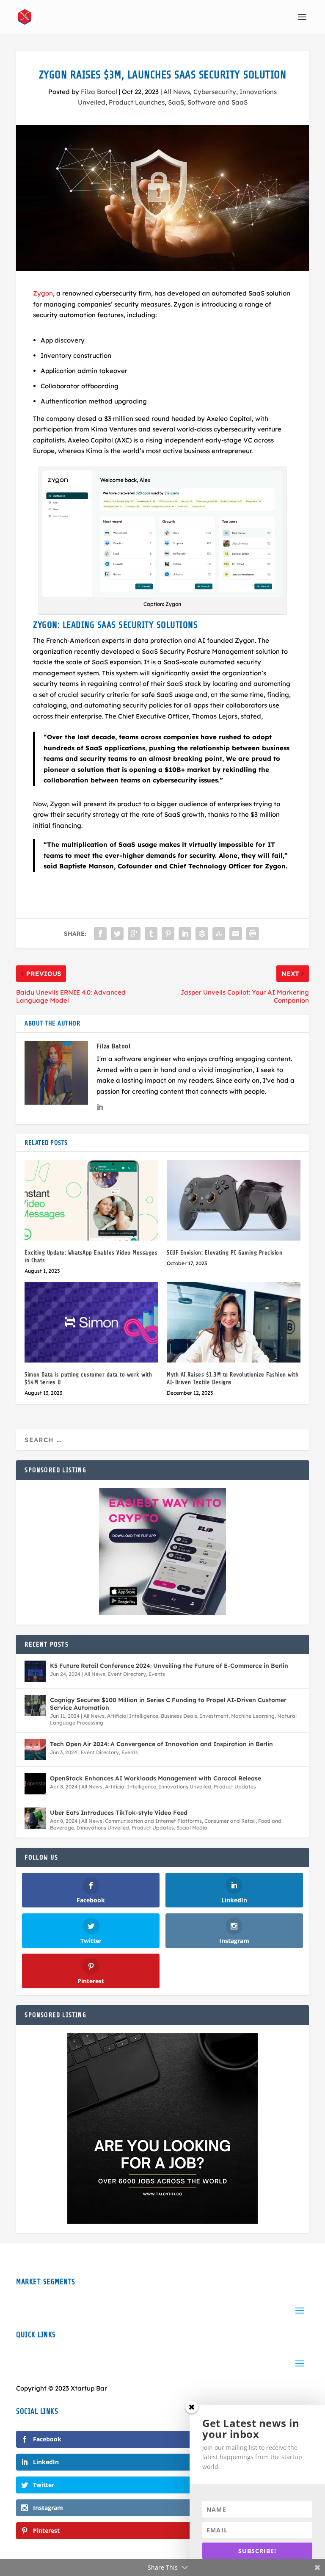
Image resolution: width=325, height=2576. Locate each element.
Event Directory (127, 1674)
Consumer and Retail (230, 1821)
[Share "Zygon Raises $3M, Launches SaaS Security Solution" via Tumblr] (151, 934)
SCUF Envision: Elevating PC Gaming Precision (224, 1253)
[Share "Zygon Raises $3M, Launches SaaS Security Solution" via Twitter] (117, 934)
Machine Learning (253, 1716)
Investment (214, 1716)
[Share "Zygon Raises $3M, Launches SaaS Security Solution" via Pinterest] (168, 934)
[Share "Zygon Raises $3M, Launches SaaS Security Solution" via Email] (236, 934)
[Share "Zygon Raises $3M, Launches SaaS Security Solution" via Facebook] (100, 934)
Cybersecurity (215, 92)
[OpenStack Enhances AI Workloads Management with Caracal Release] (35, 1784)
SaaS (176, 102)
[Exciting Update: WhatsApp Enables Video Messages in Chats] (91, 1200)
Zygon (43, 293)
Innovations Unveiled (185, 1787)
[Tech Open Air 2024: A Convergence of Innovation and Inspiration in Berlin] (35, 1750)
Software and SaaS (218, 102)
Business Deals (179, 1716)
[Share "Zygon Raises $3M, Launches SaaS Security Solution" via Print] (253, 934)
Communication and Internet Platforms (153, 1821)
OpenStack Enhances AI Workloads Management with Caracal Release (156, 1778)
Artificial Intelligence (133, 1716)
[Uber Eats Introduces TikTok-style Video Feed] (35, 1818)
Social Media (192, 1828)
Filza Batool (99, 92)
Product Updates (235, 1787)
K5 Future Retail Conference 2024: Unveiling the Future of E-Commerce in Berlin (169, 1666)
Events (157, 1674)
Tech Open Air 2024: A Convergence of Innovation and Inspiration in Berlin (161, 1744)
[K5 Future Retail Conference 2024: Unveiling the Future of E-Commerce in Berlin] (35, 1671)
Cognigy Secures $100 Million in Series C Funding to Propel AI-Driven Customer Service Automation (168, 1704)
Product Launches (137, 102)
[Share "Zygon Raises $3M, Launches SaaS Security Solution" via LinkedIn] (185, 934)
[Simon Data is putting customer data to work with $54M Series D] (91, 1322)
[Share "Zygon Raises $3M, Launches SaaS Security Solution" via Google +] (134, 934)
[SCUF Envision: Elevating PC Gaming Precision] (234, 1200)
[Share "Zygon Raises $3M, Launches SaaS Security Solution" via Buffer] (202, 934)
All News (177, 92)
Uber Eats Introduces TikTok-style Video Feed (119, 1813)
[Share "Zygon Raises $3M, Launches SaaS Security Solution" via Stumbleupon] (219, 934)
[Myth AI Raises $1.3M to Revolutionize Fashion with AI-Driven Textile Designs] (234, 1322)
